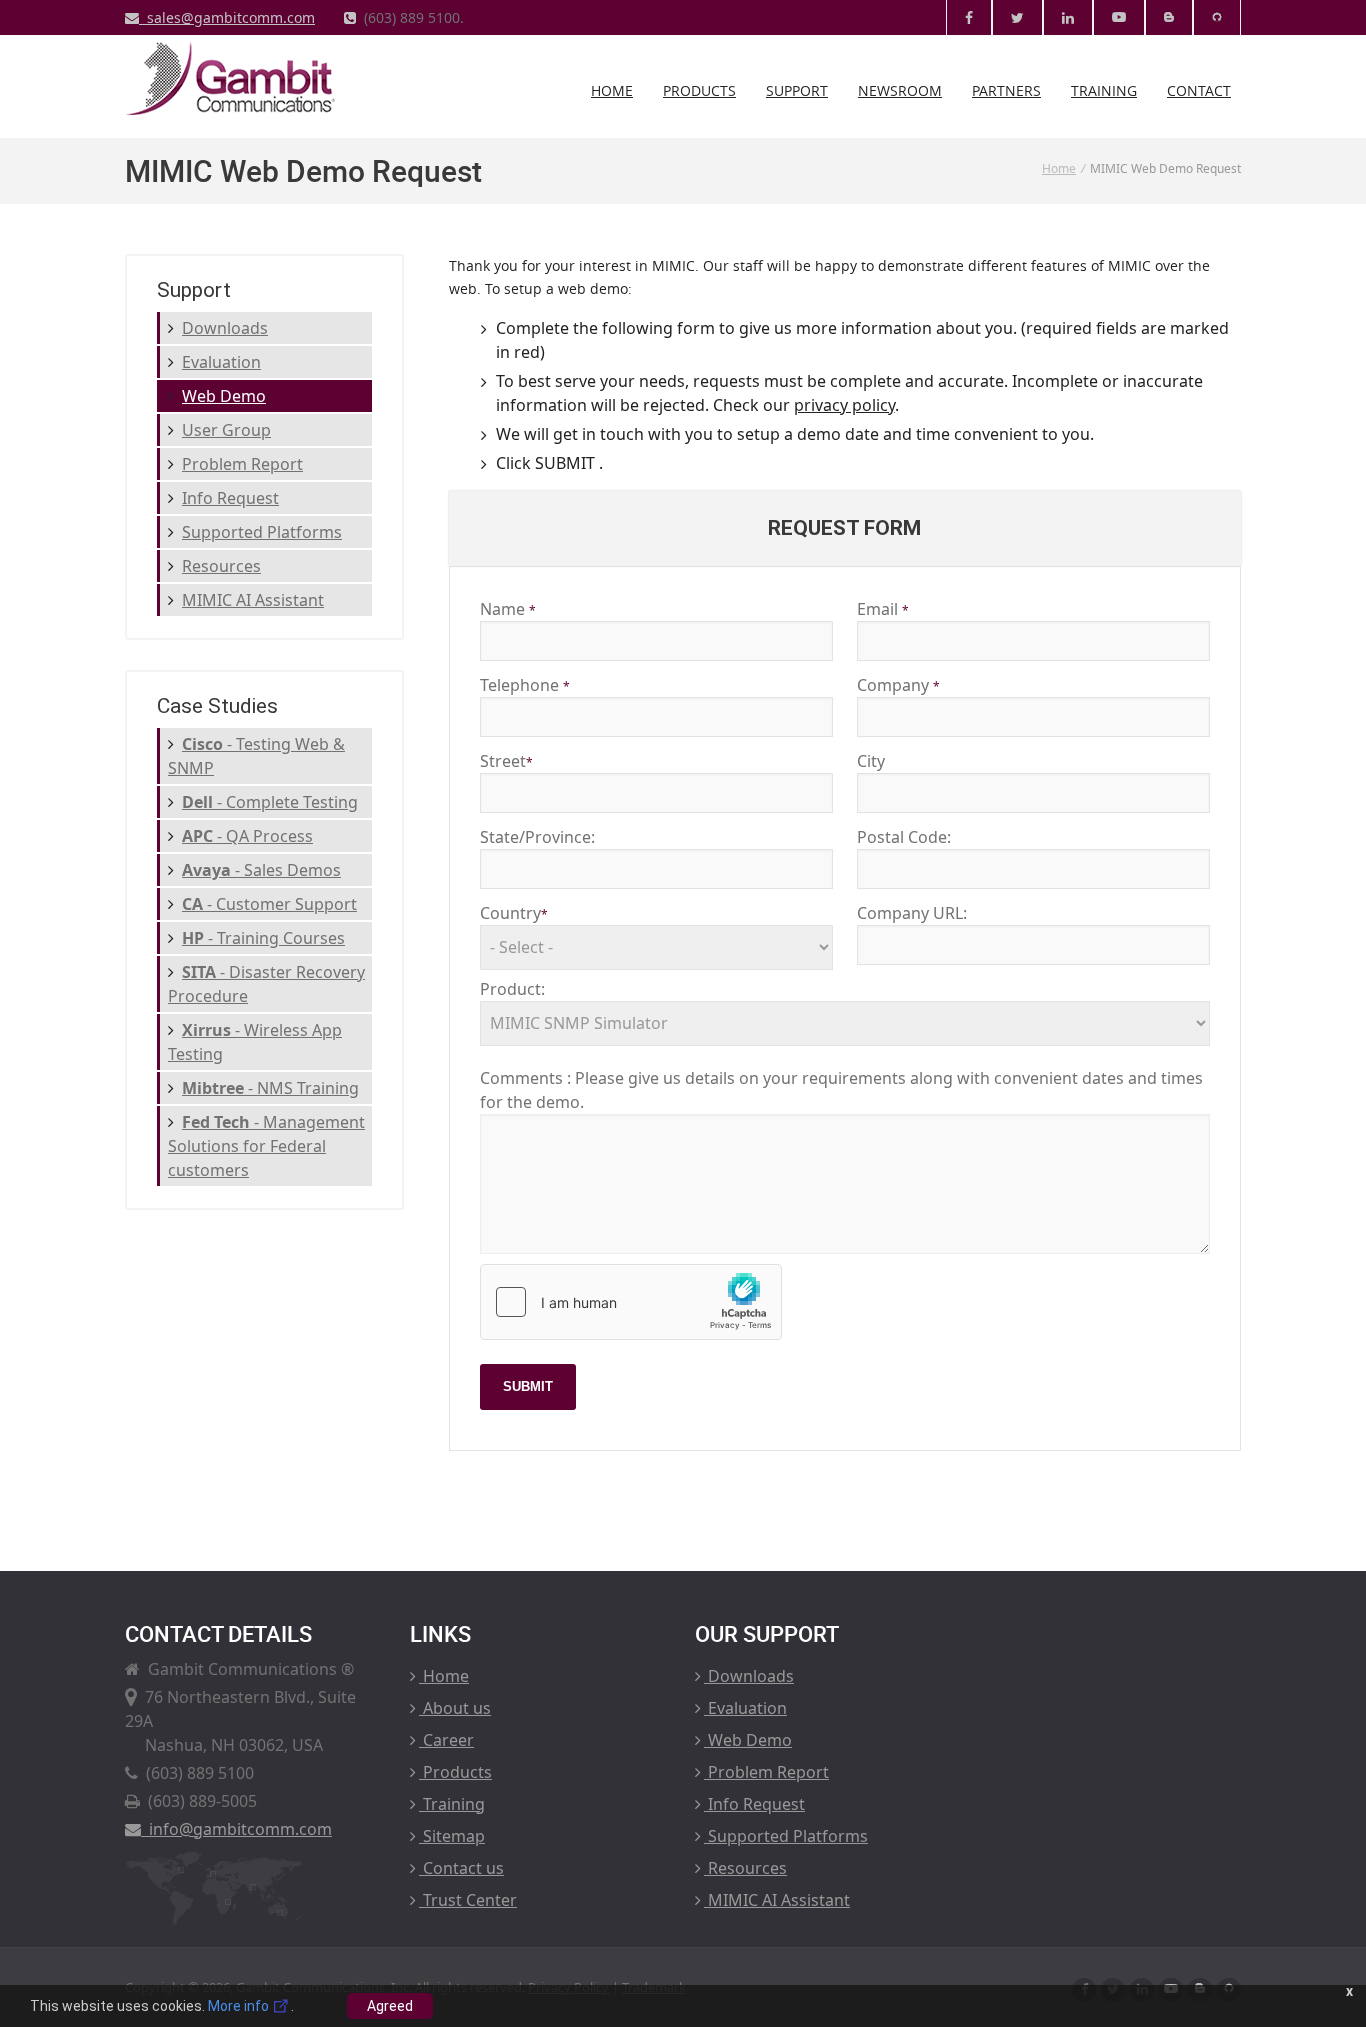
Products (699, 90)
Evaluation (221, 362)
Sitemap (452, 1836)
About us (455, 1708)
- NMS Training (270, 1088)
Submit (528, 1386)
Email (883, 609)
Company (898, 685)
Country (514, 913)
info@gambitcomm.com (236, 1829)
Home (612, 90)
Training (1104, 90)
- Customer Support (269, 904)
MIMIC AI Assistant (253, 600)
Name (508, 609)
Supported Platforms (262, 532)
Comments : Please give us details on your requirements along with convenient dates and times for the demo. (841, 1090)
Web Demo (224, 396)
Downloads (225, 328)
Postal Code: (904, 837)
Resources (221, 566)
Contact (1199, 90)
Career (446, 1740)
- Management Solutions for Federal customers (266, 1146)
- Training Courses (263, 938)
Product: (512, 989)
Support (797, 90)
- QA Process (247, 836)
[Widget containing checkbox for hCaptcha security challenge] (631, 1302)
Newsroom (900, 90)
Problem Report (242, 464)
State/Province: (537, 837)
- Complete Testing (270, 802)
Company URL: (912, 913)
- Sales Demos (261, 870)
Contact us (461, 1868)
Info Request (230, 498)
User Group (226, 430)
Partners (1006, 90)
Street (506, 761)
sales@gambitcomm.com (227, 17)
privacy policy (844, 405)
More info (240, 2006)
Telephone (525, 685)
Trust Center (468, 1900)
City (871, 761)
